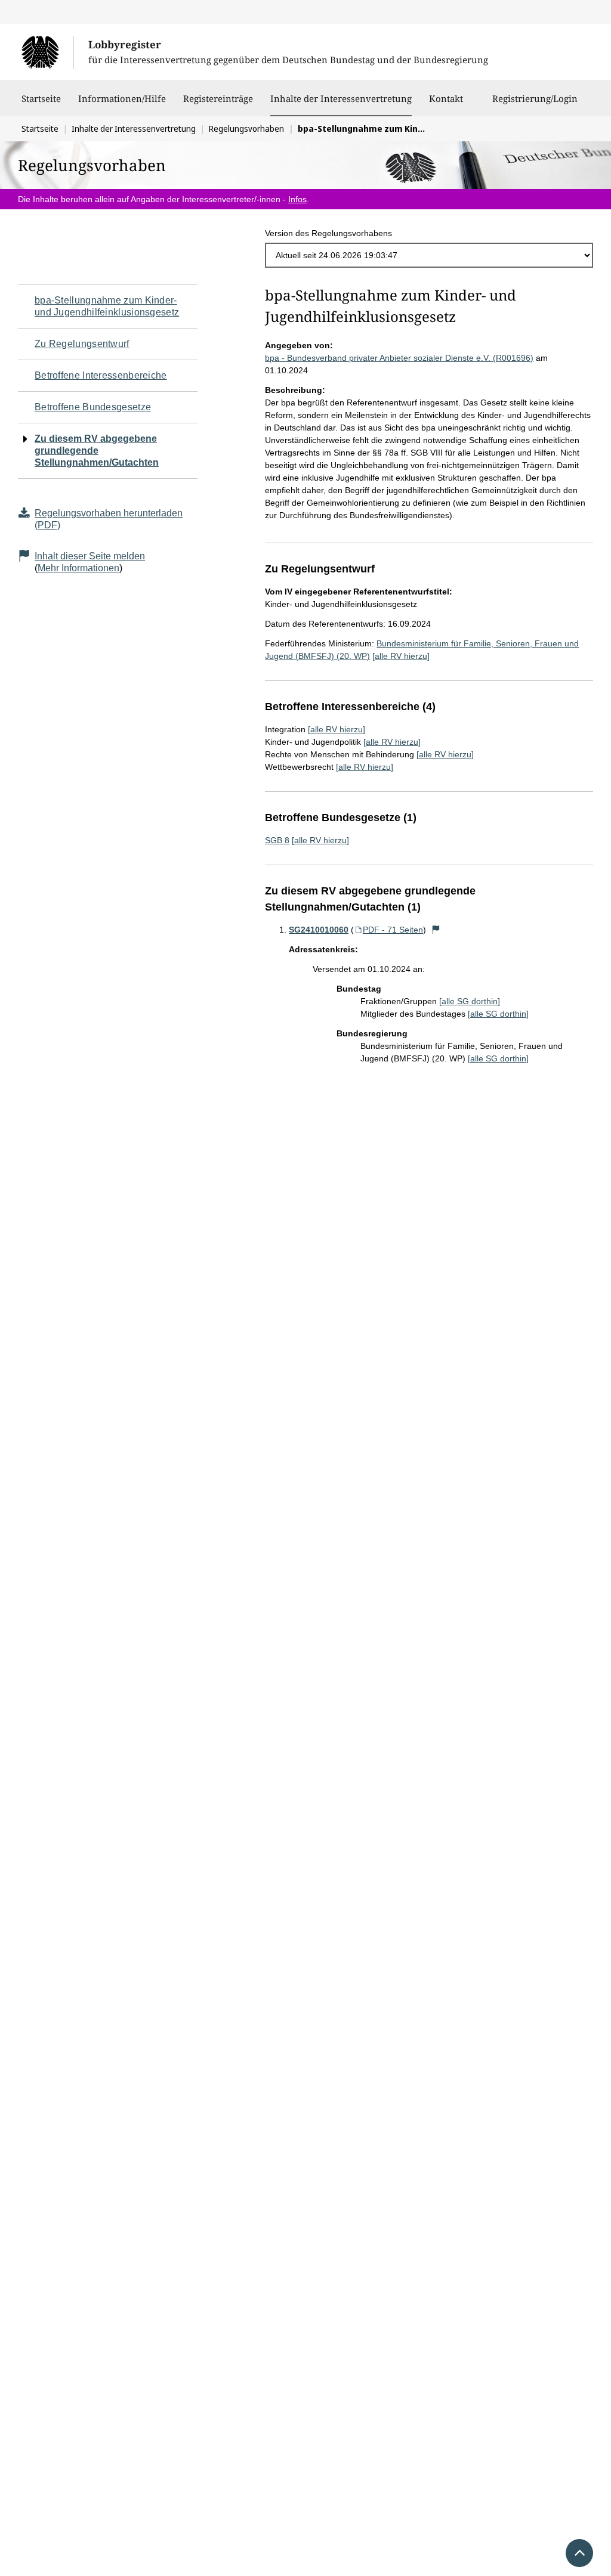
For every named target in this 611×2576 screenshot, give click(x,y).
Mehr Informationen (78, 568)
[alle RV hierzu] (401, 656)
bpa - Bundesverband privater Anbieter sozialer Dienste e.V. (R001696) (399, 358)
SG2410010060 (319, 930)
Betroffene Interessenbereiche (101, 375)
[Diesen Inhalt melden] (436, 930)
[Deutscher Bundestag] (47, 52)
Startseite (41, 98)
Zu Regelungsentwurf (82, 344)
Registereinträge (218, 98)
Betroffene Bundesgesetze (93, 407)
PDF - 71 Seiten (393, 930)
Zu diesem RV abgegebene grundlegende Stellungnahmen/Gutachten (97, 451)
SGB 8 (277, 840)
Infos (297, 199)
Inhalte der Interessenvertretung (341, 98)
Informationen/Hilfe (122, 98)
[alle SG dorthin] (470, 1001)
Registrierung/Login (535, 98)
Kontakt (446, 98)
